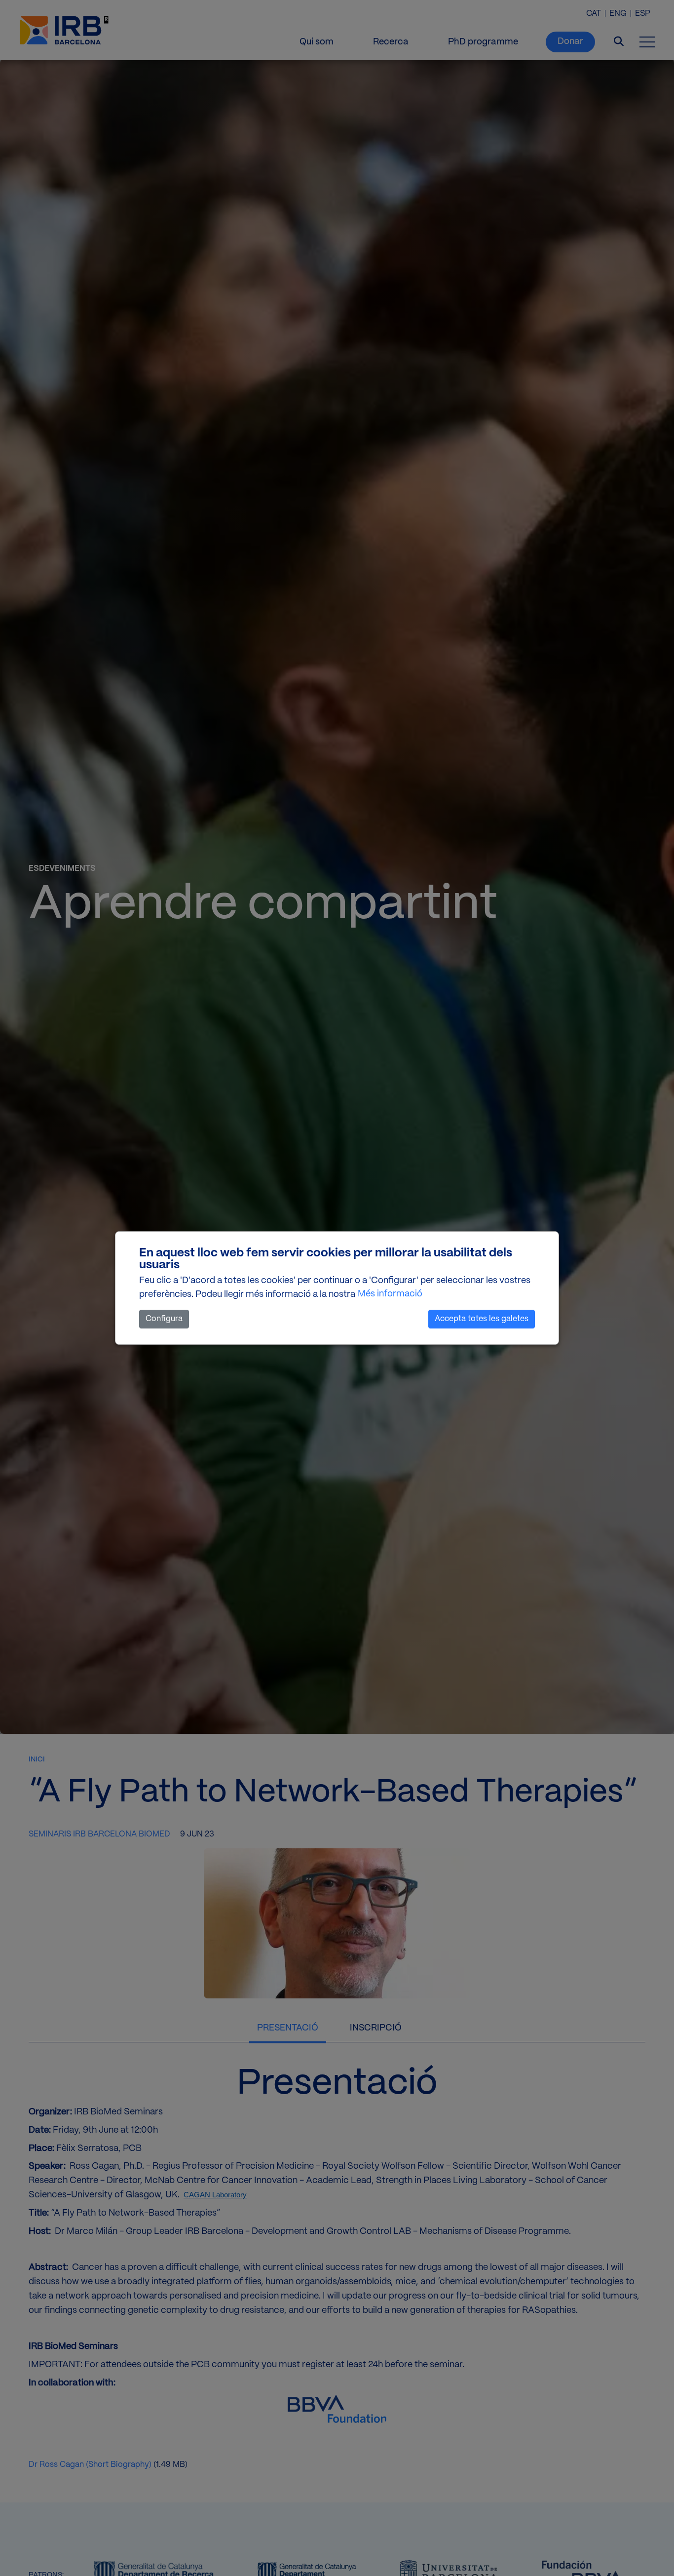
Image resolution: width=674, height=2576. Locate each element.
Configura (164, 1319)
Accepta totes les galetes (482, 1319)
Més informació (390, 1294)
